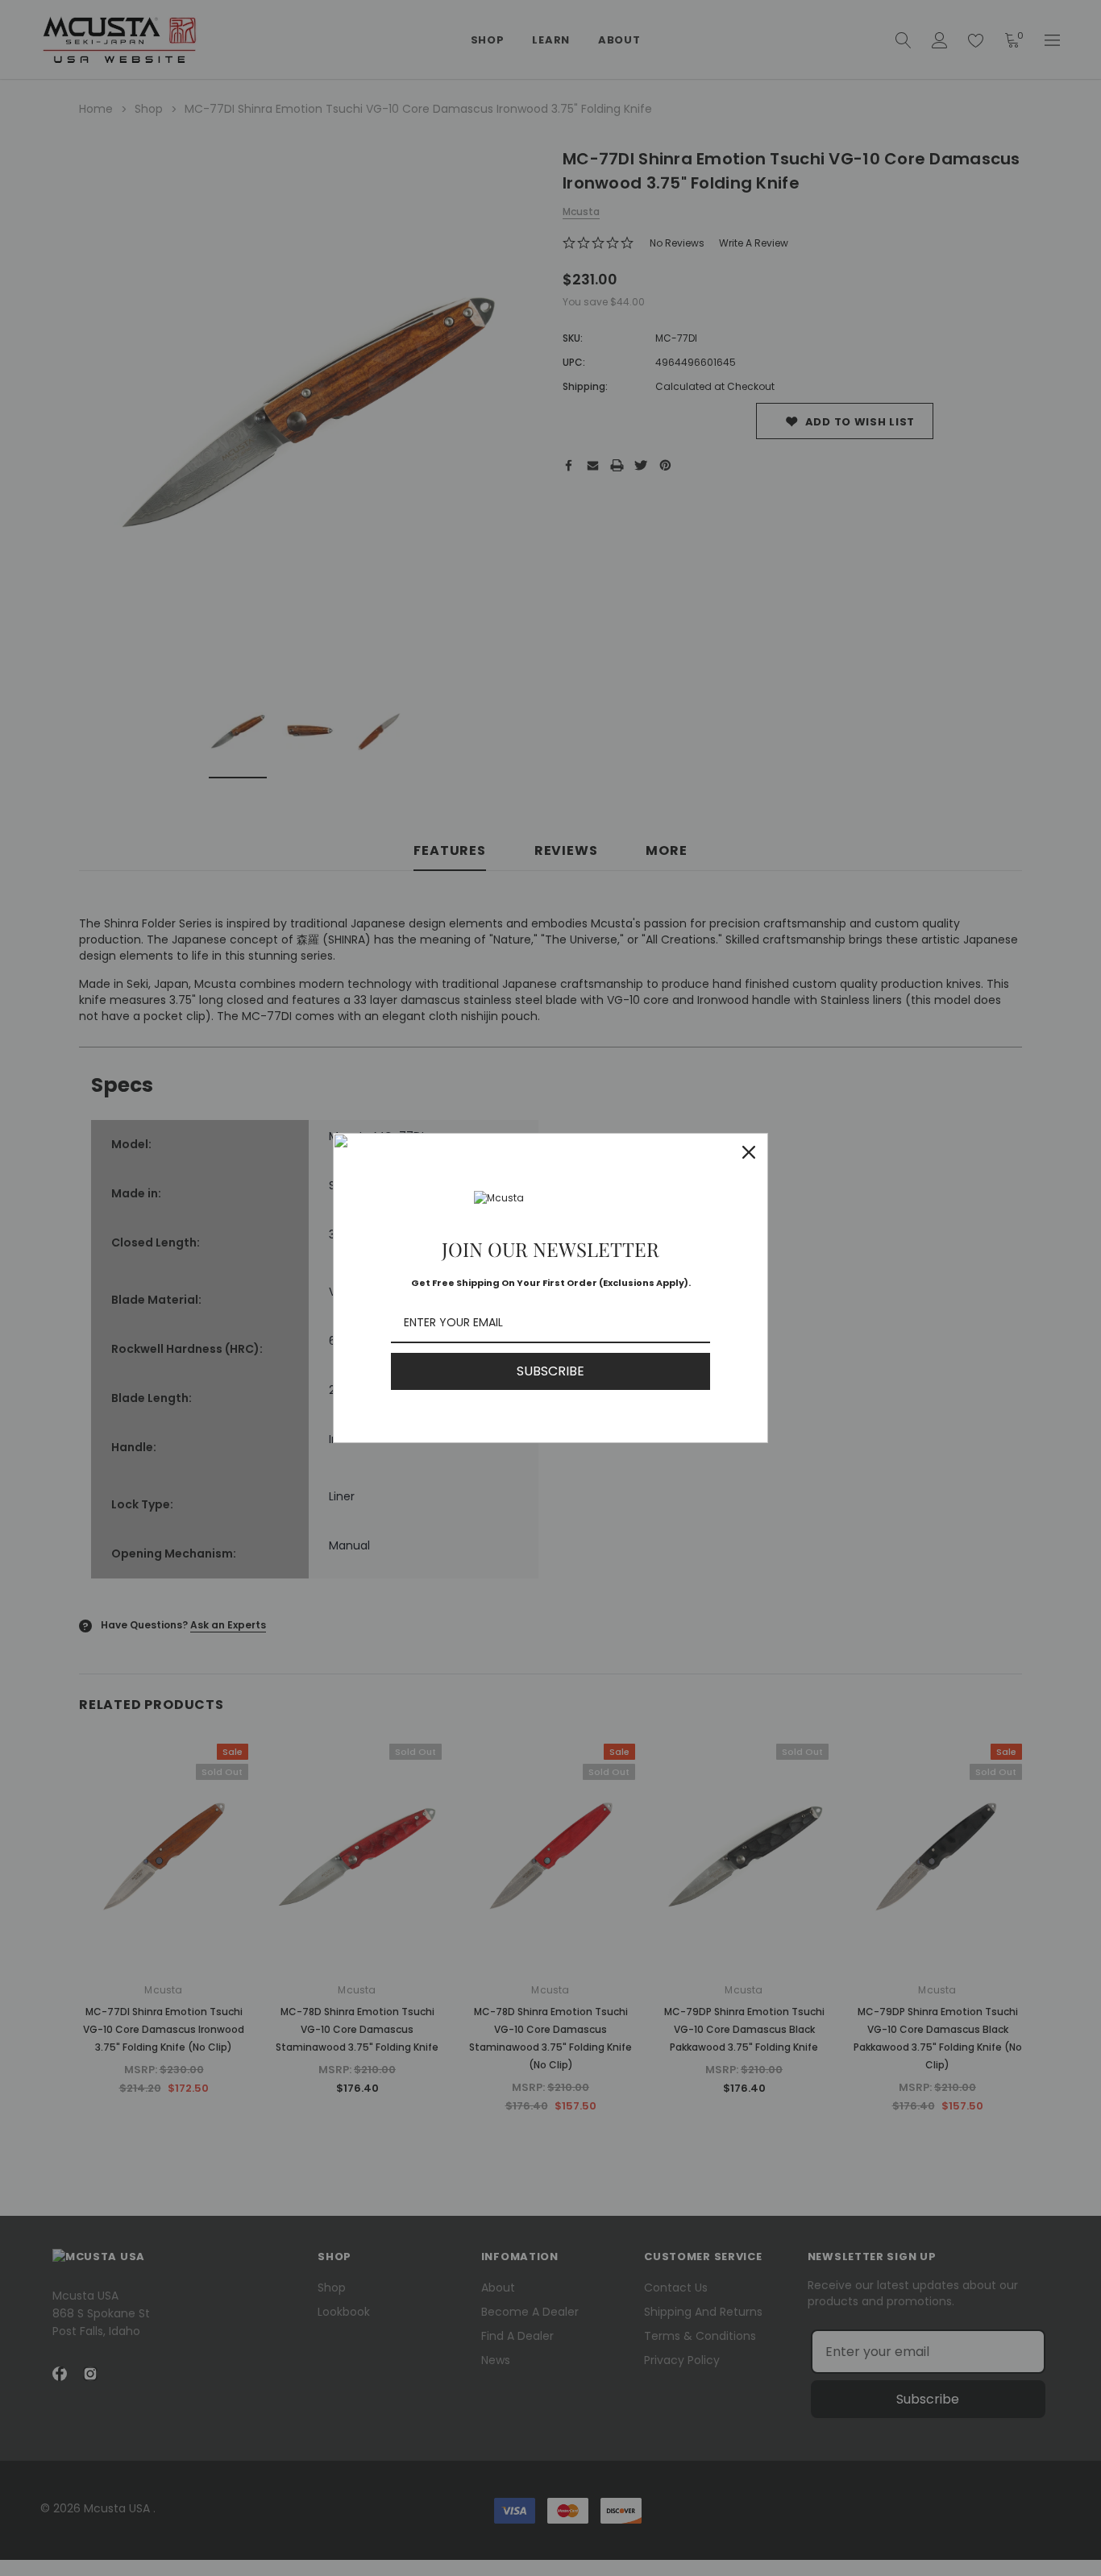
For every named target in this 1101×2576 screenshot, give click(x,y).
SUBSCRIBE (550, 1371)
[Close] (749, 1152)
